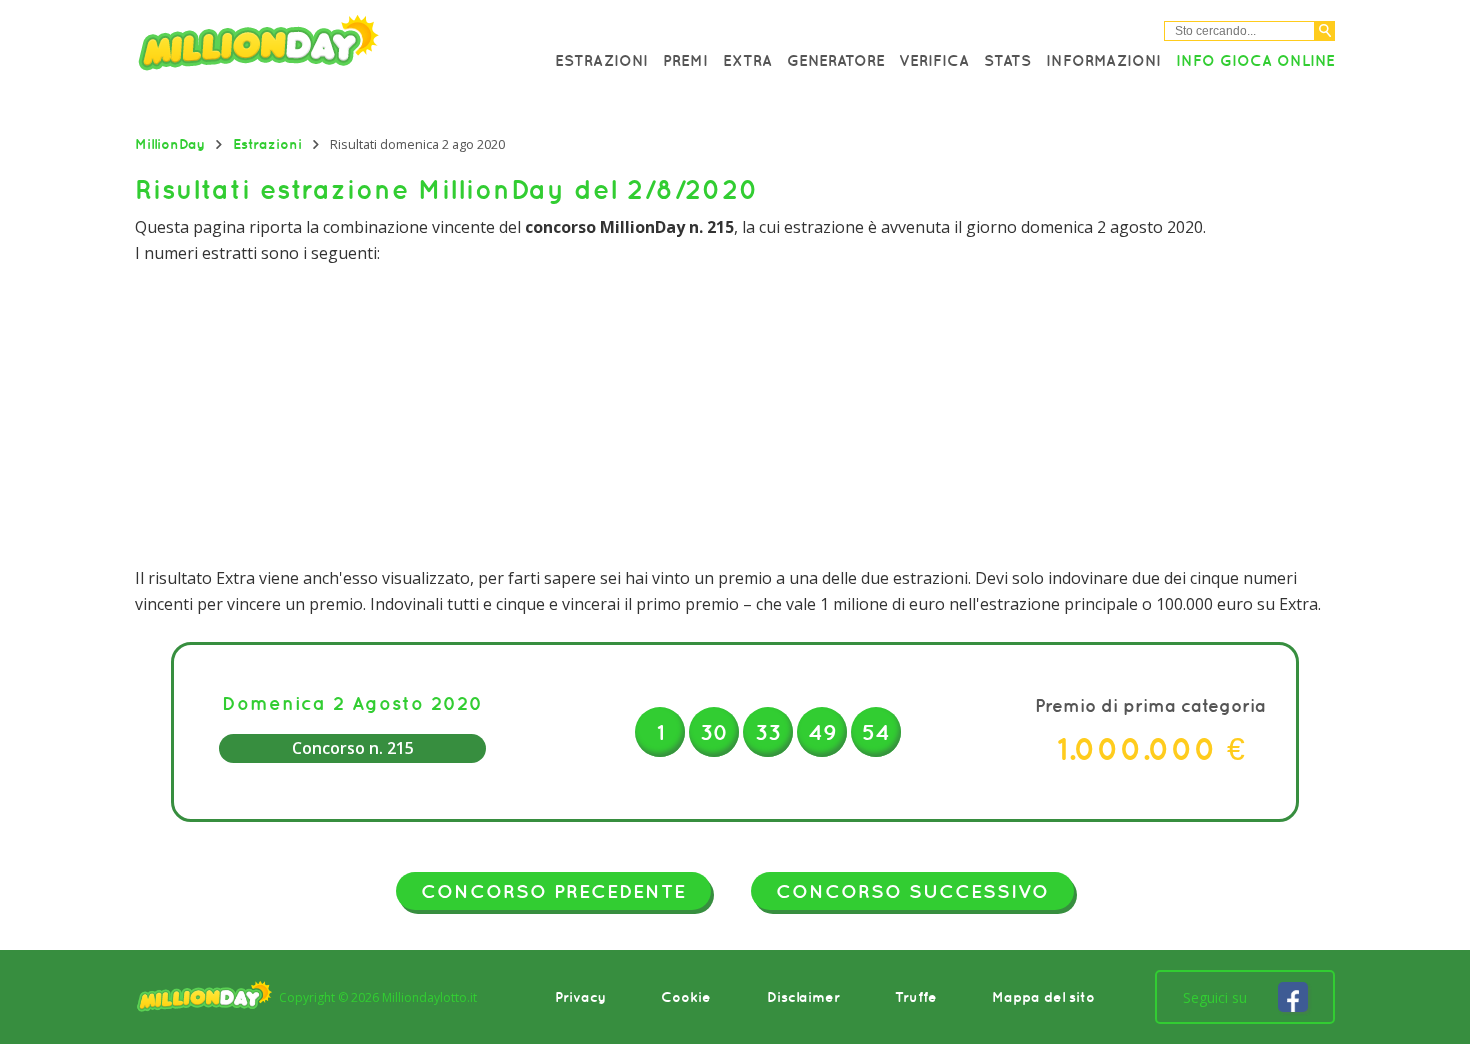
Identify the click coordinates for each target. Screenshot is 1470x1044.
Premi (685, 60)
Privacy (580, 997)
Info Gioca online (1255, 60)
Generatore (836, 60)
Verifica (934, 60)
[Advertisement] (735, 416)
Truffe (916, 997)
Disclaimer (803, 997)
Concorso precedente (553, 891)
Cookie (686, 997)
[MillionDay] (315, 47)
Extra (747, 60)
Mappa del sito (1043, 997)
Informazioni (1103, 60)
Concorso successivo (912, 891)
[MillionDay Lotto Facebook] (1293, 997)
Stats (1007, 60)
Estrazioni (601, 60)
